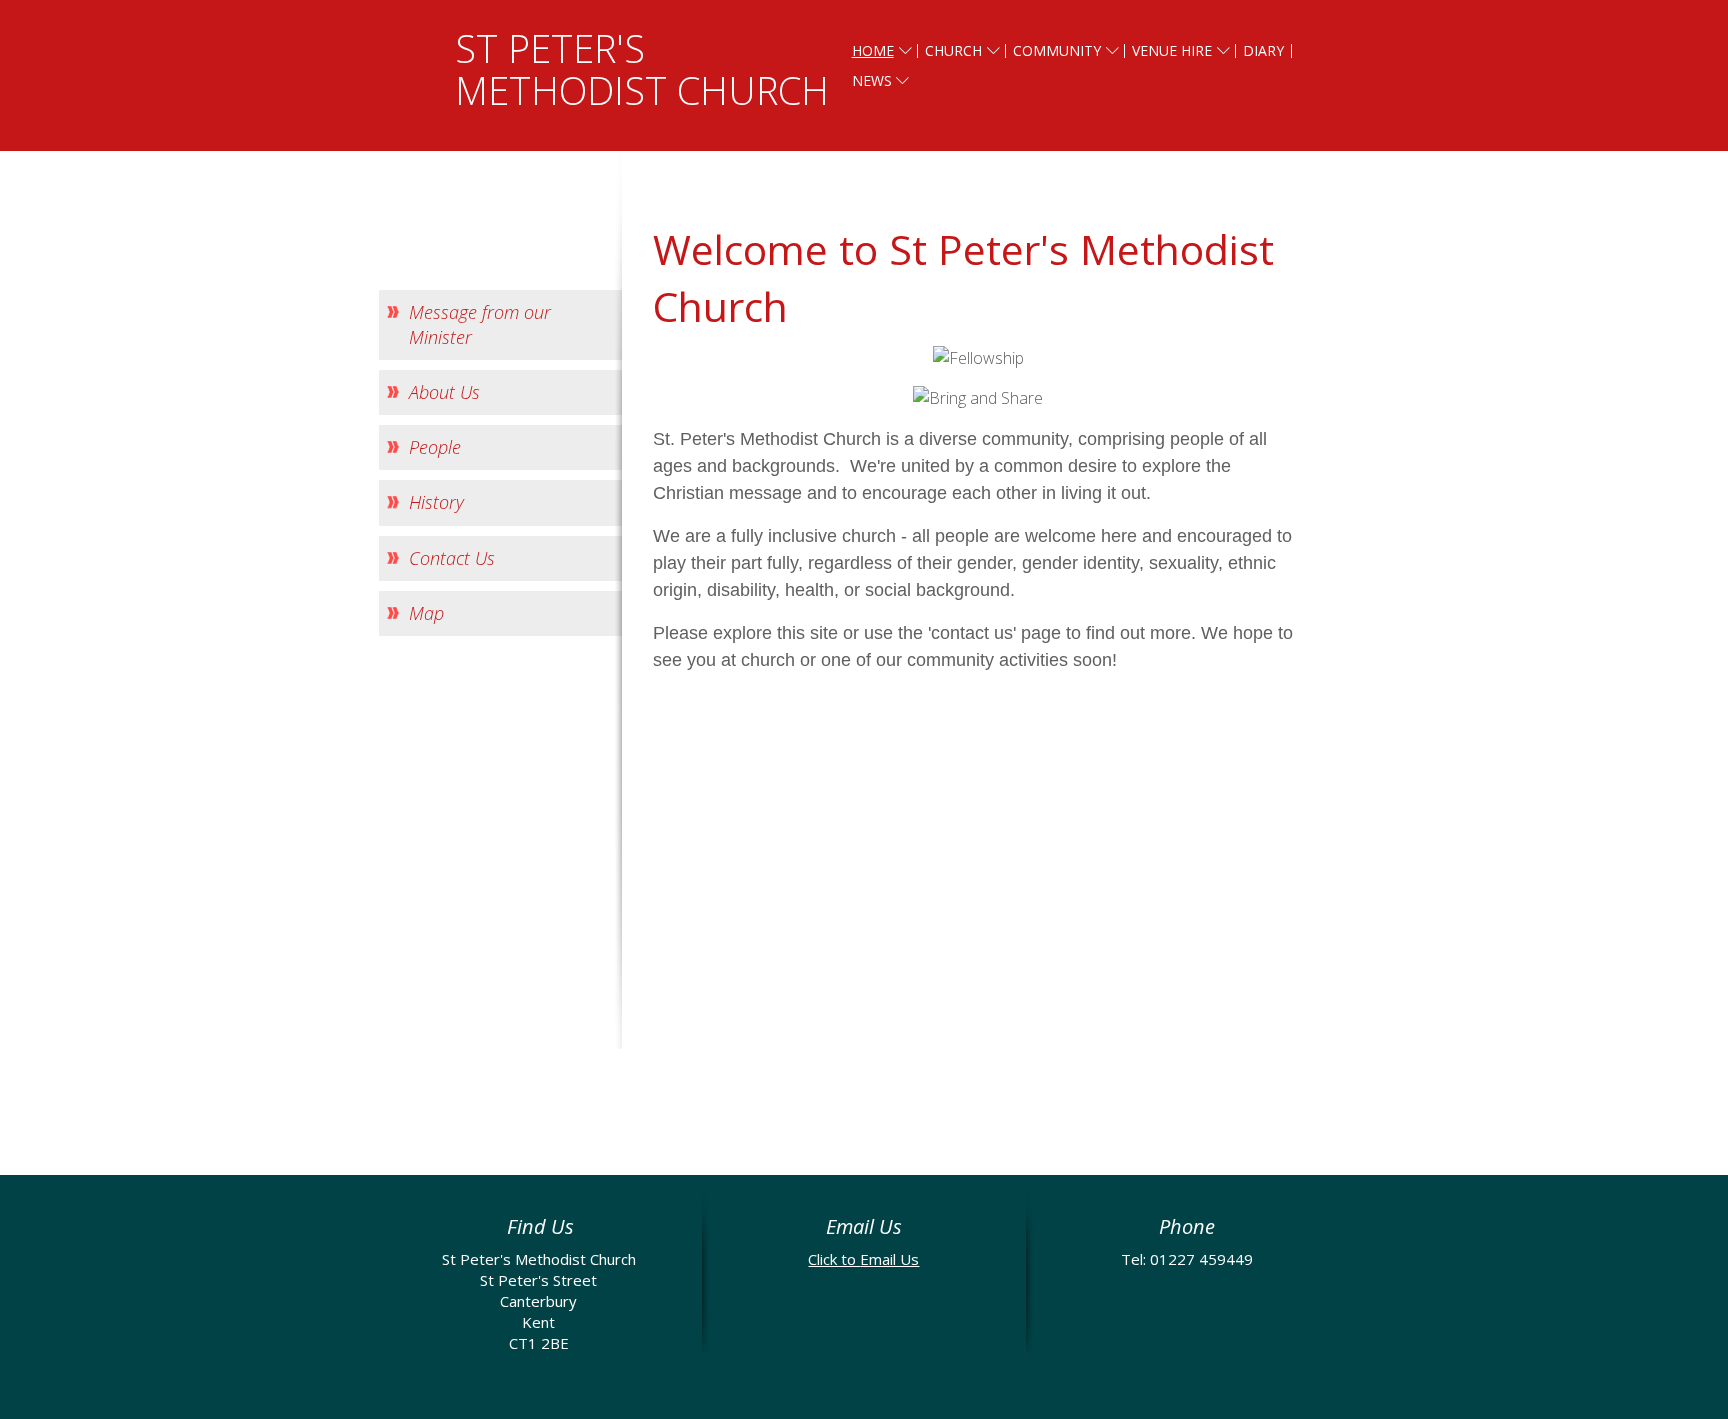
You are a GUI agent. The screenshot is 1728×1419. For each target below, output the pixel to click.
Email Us (889, 1259)
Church (953, 50)
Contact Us (452, 558)
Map (426, 613)
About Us (444, 392)
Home (873, 50)
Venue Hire (1172, 50)
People (435, 447)
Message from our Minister (480, 324)
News (872, 80)
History (436, 502)
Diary (1263, 50)
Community (1057, 50)
